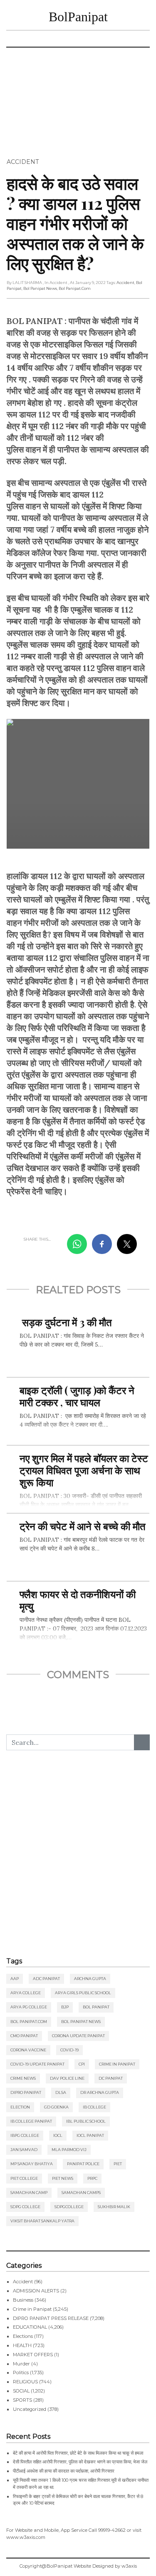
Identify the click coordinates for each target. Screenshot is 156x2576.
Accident (23, 162)
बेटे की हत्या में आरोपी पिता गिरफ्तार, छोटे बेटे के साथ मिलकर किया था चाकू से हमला (78, 2453)
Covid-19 (69, 2050)
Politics (21, 2372)
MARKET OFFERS (33, 2355)
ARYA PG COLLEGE (29, 2007)
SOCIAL (21, 2391)
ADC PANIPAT (46, 1979)
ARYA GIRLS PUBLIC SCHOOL (83, 1993)
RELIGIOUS (25, 2382)
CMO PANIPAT (24, 2036)
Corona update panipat (78, 2036)
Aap (15, 1979)
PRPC (92, 2178)
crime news (23, 2078)
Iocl (58, 2135)
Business (23, 2300)
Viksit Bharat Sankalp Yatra (42, 2221)
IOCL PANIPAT (90, 2135)
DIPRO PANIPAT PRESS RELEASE (51, 2318)
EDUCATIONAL (30, 2327)
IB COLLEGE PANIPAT (31, 2121)
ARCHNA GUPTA (90, 1979)
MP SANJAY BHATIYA (32, 2164)
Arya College (26, 1993)
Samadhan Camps (81, 2193)
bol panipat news (40, 288)
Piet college (24, 2178)
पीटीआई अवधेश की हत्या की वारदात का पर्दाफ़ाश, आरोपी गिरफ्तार (64, 2471)
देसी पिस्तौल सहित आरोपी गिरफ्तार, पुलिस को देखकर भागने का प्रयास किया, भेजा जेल (80, 2462)
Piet (118, 2164)
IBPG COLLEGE (25, 2135)
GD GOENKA (56, 2107)
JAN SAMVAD (24, 2150)
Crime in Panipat (117, 2064)
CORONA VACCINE (28, 2050)
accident (125, 283)
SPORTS (22, 2400)
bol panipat (96, 2007)
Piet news (63, 2178)
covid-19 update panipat (37, 2064)
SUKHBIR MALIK (114, 2207)
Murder (21, 2364)
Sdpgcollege (69, 2207)
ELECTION (20, 2107)
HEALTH (22, 2345)
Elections (23, 2336)
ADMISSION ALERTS (36, 2291)
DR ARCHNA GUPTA (100, 2092)
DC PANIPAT (111, 2078)
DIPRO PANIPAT (26, 2092)
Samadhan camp (29, 2193)
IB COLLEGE (94, 2107)
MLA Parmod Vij (69, 2150)
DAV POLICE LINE (67, 2078)
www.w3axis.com (26, 2537)
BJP (65, 2007)
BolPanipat (78, 17)
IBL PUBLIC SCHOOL (86, 2121)
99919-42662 (112, 2530)
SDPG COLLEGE (25, 2207)
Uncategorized (30, 2409)
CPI (82, 2064)
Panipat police (83, 2164)
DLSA (61, 2092)
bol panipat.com (75, 288)
